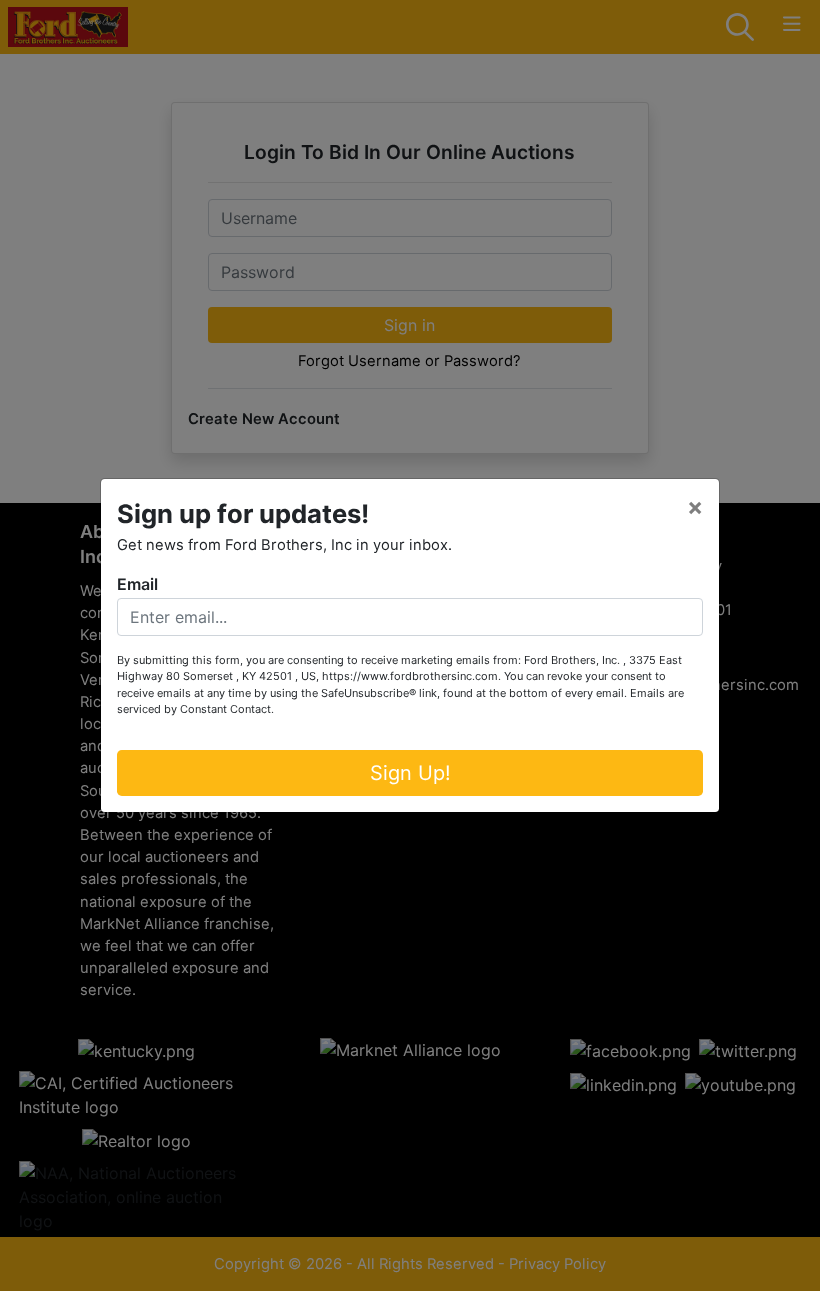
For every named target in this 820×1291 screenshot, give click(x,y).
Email (137, 584)
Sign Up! (410, 773)
